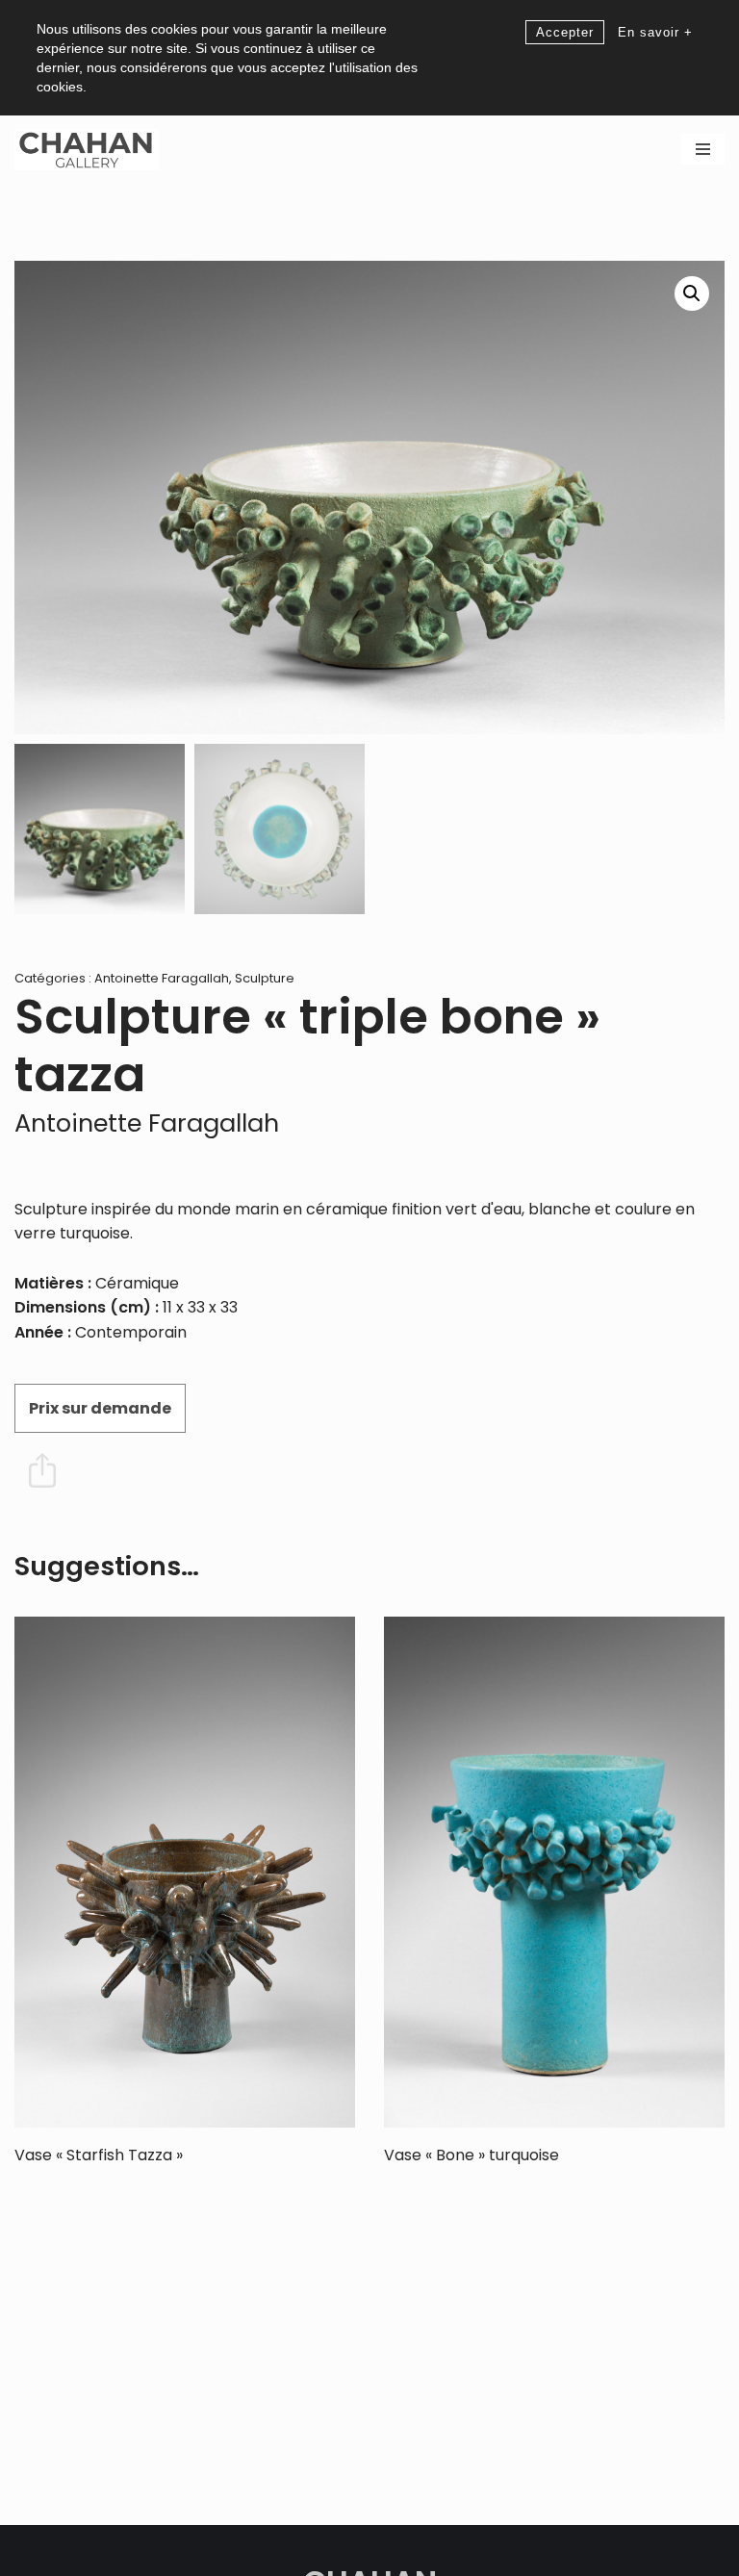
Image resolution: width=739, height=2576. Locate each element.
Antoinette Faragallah (162, 978)
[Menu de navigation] (703, 149)
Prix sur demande (100, 1408)
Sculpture (265, 978)
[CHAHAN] (87, 150)
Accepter (565, 32)
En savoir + (655, 32)
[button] (692, 293)
